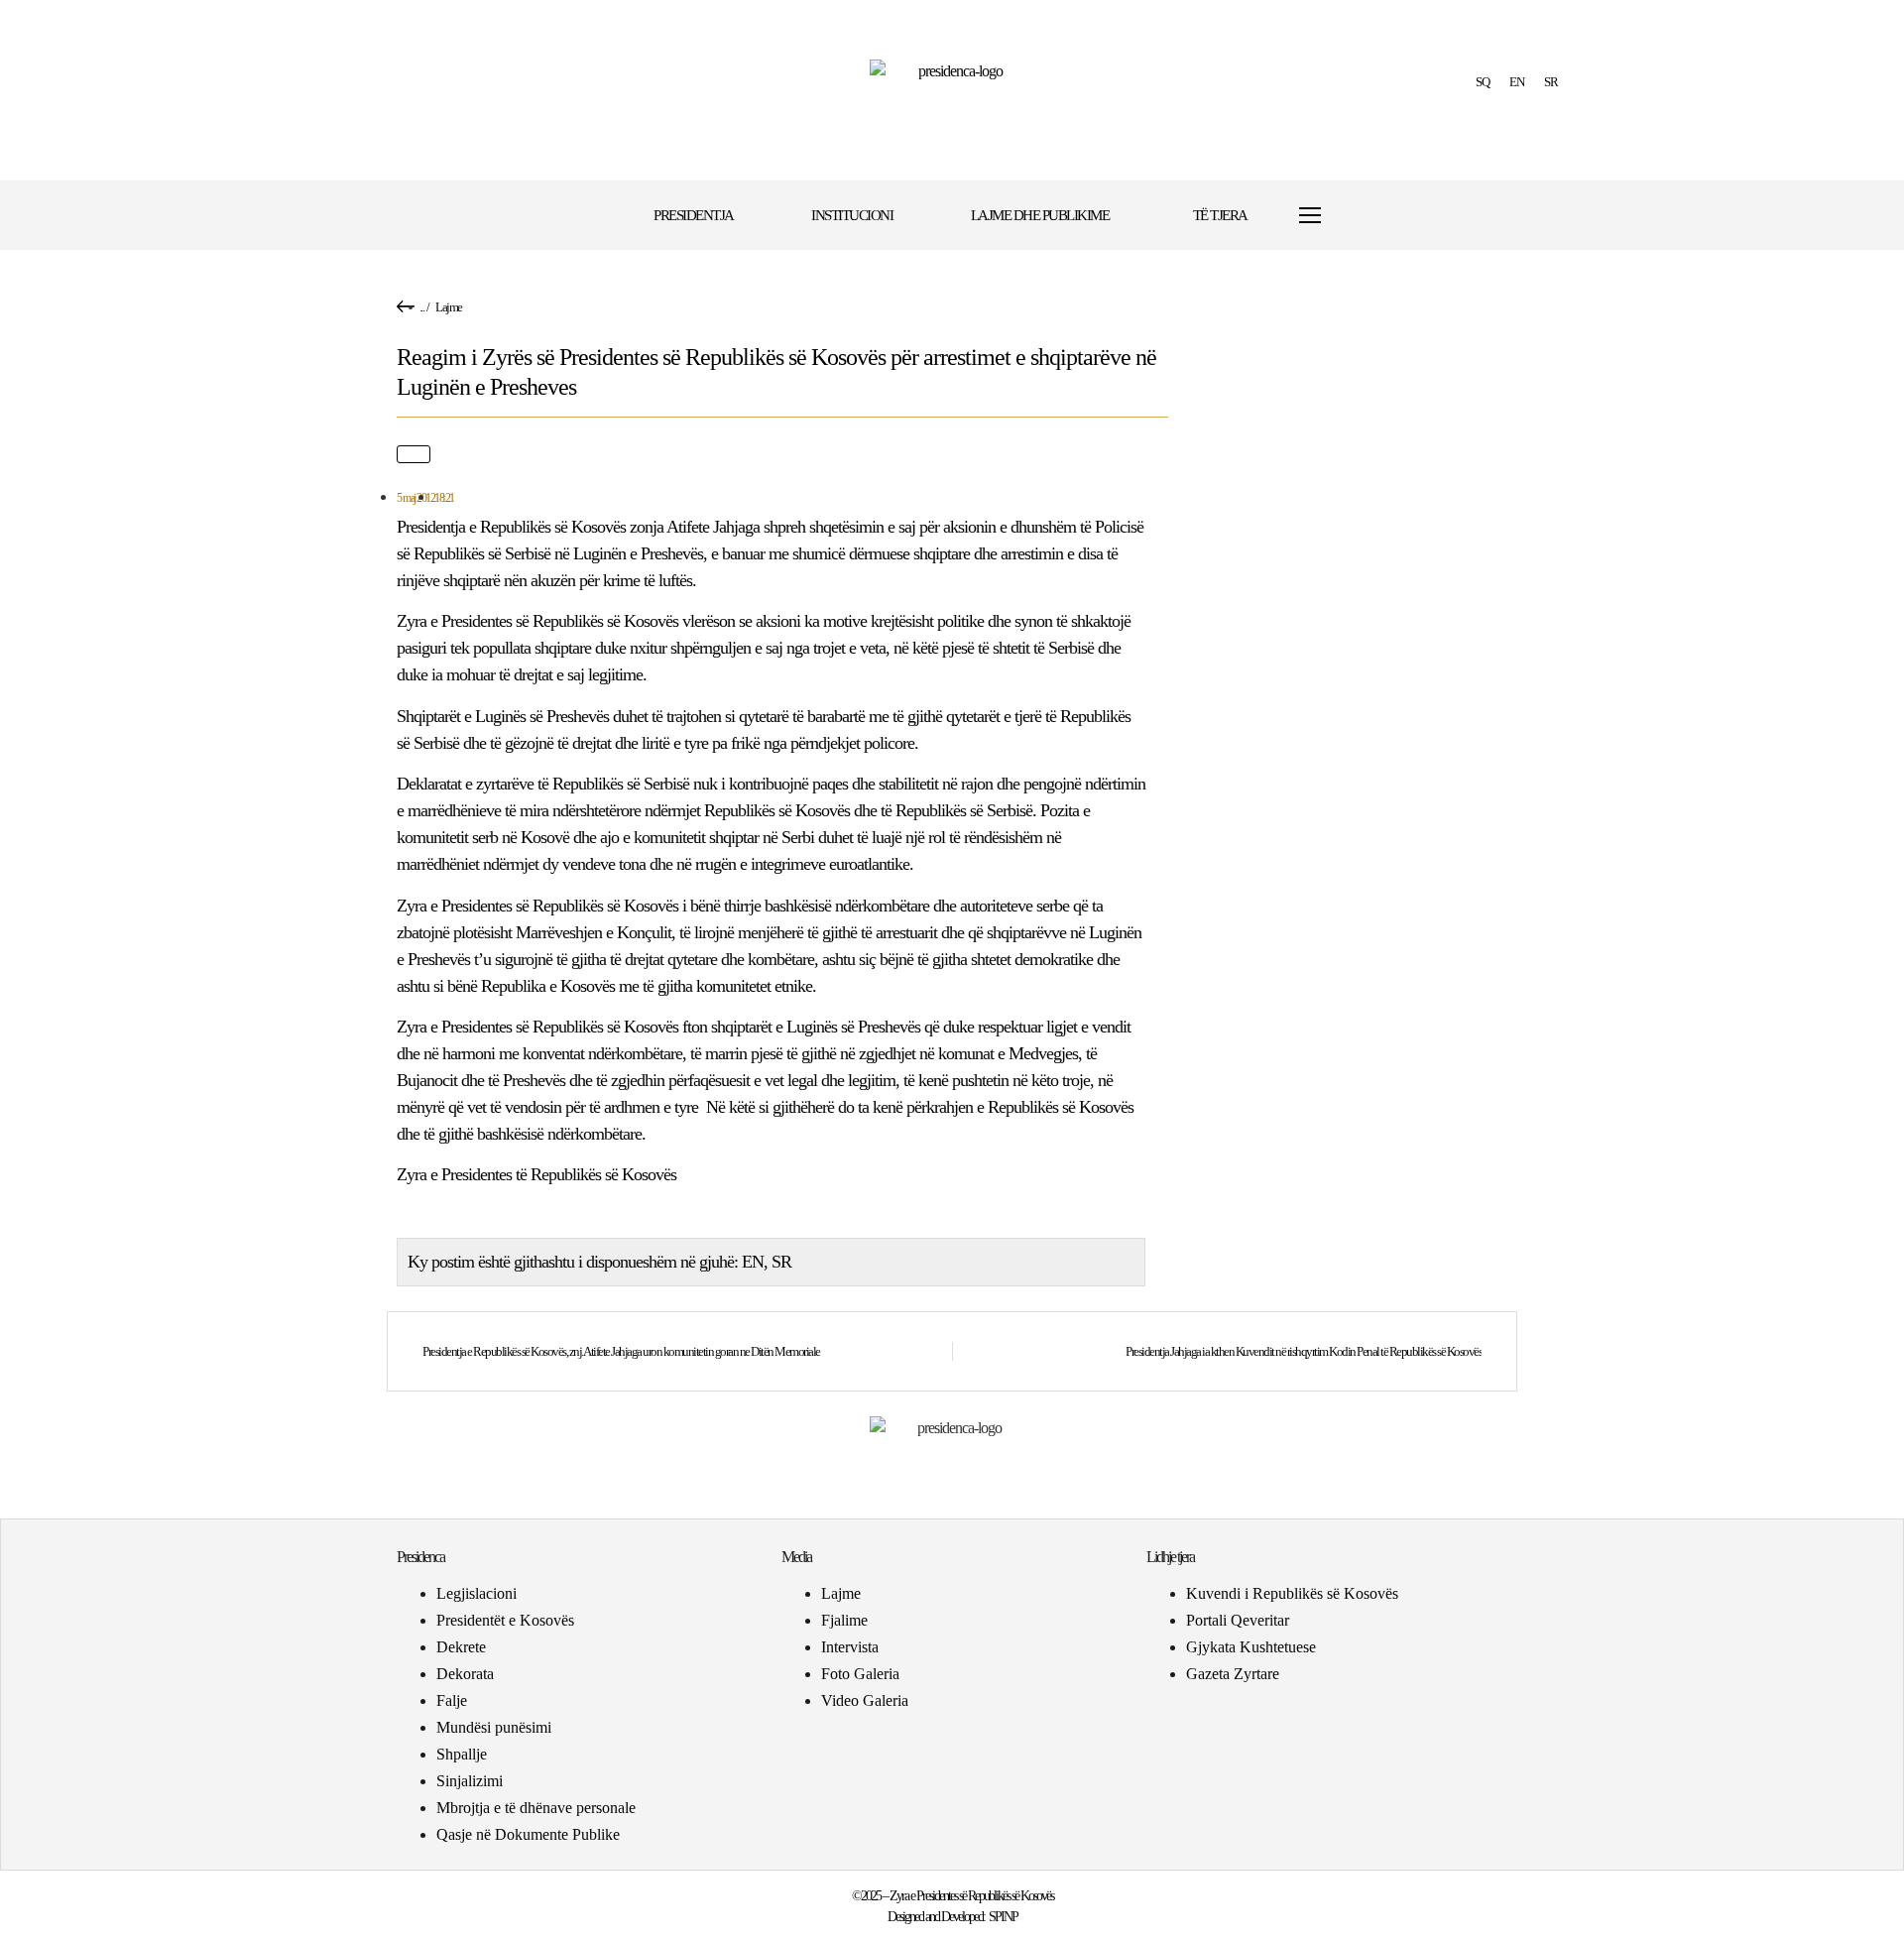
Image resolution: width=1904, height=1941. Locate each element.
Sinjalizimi (470, 1781)
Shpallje (462, 1754)
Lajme (449, 307)
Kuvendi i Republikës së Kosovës (1292, 1593)
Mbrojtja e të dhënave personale (536, 1808)
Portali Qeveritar (1238, 1620)
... (422, 307)
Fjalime (844, 1620)
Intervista (850, 1647)
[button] (1371, 216)
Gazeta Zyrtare (1233, 1674)
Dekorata (465, 1674)
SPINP (1003, 1917)
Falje (452, 1700)
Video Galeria (865, 1700)
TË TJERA (1220, 215)
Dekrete (461, 1647)
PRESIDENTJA (694, 215)
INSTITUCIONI (852, 215)
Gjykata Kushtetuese (1251, 1647)
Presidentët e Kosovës (505, 1620)
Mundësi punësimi (494, 1727)
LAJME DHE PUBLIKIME (1040, 215)
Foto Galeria (860, 1674)
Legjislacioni (476, 1593)
